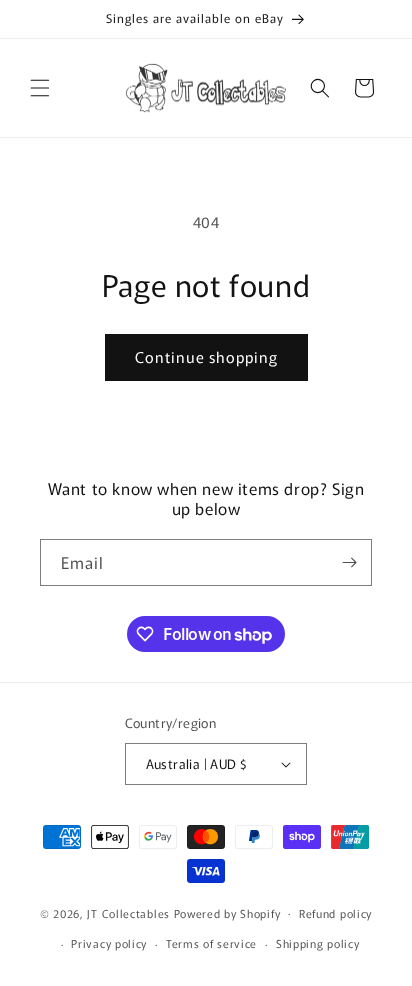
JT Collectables (130, 912)
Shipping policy (318, 943)
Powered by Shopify (227, 912)
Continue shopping (206, 356)
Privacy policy (109, 943)
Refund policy (335, 913)
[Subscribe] (349, 562)
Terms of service (211, 943)
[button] (40, 88)
